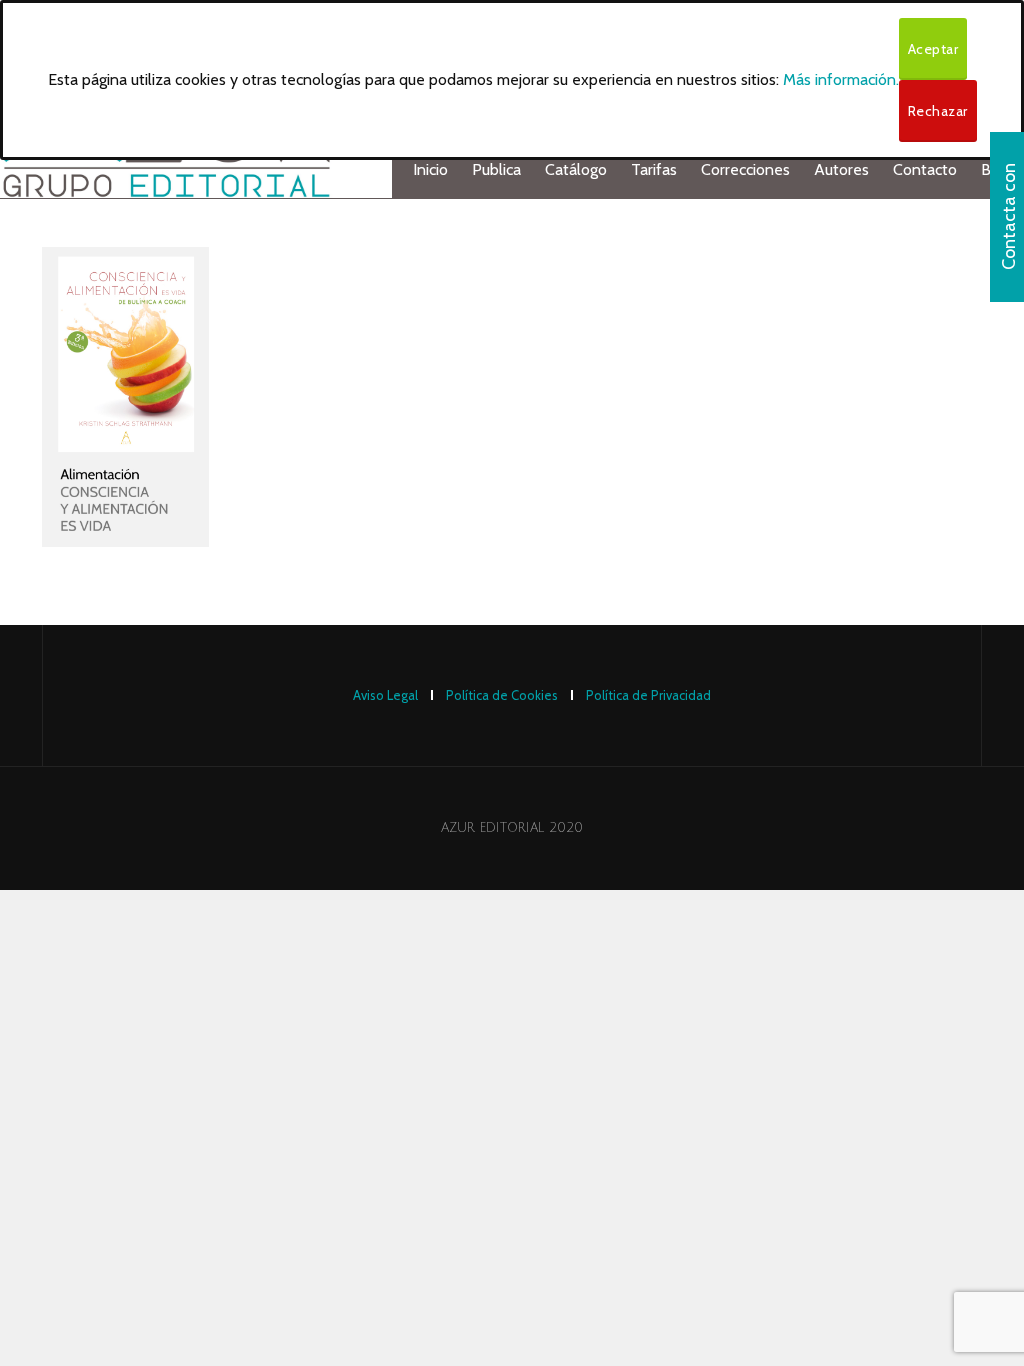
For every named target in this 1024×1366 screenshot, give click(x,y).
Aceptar (933, 49)
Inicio (430, 169)
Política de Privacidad (648, 695)
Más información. (841, 79)
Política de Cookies (502, 695)
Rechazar (938, 111)
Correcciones (745, 169)
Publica (496, 169)
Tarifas (654, 169)
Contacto (925, 169)
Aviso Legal (385, 695)
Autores (841, 169)
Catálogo (576, 169)
